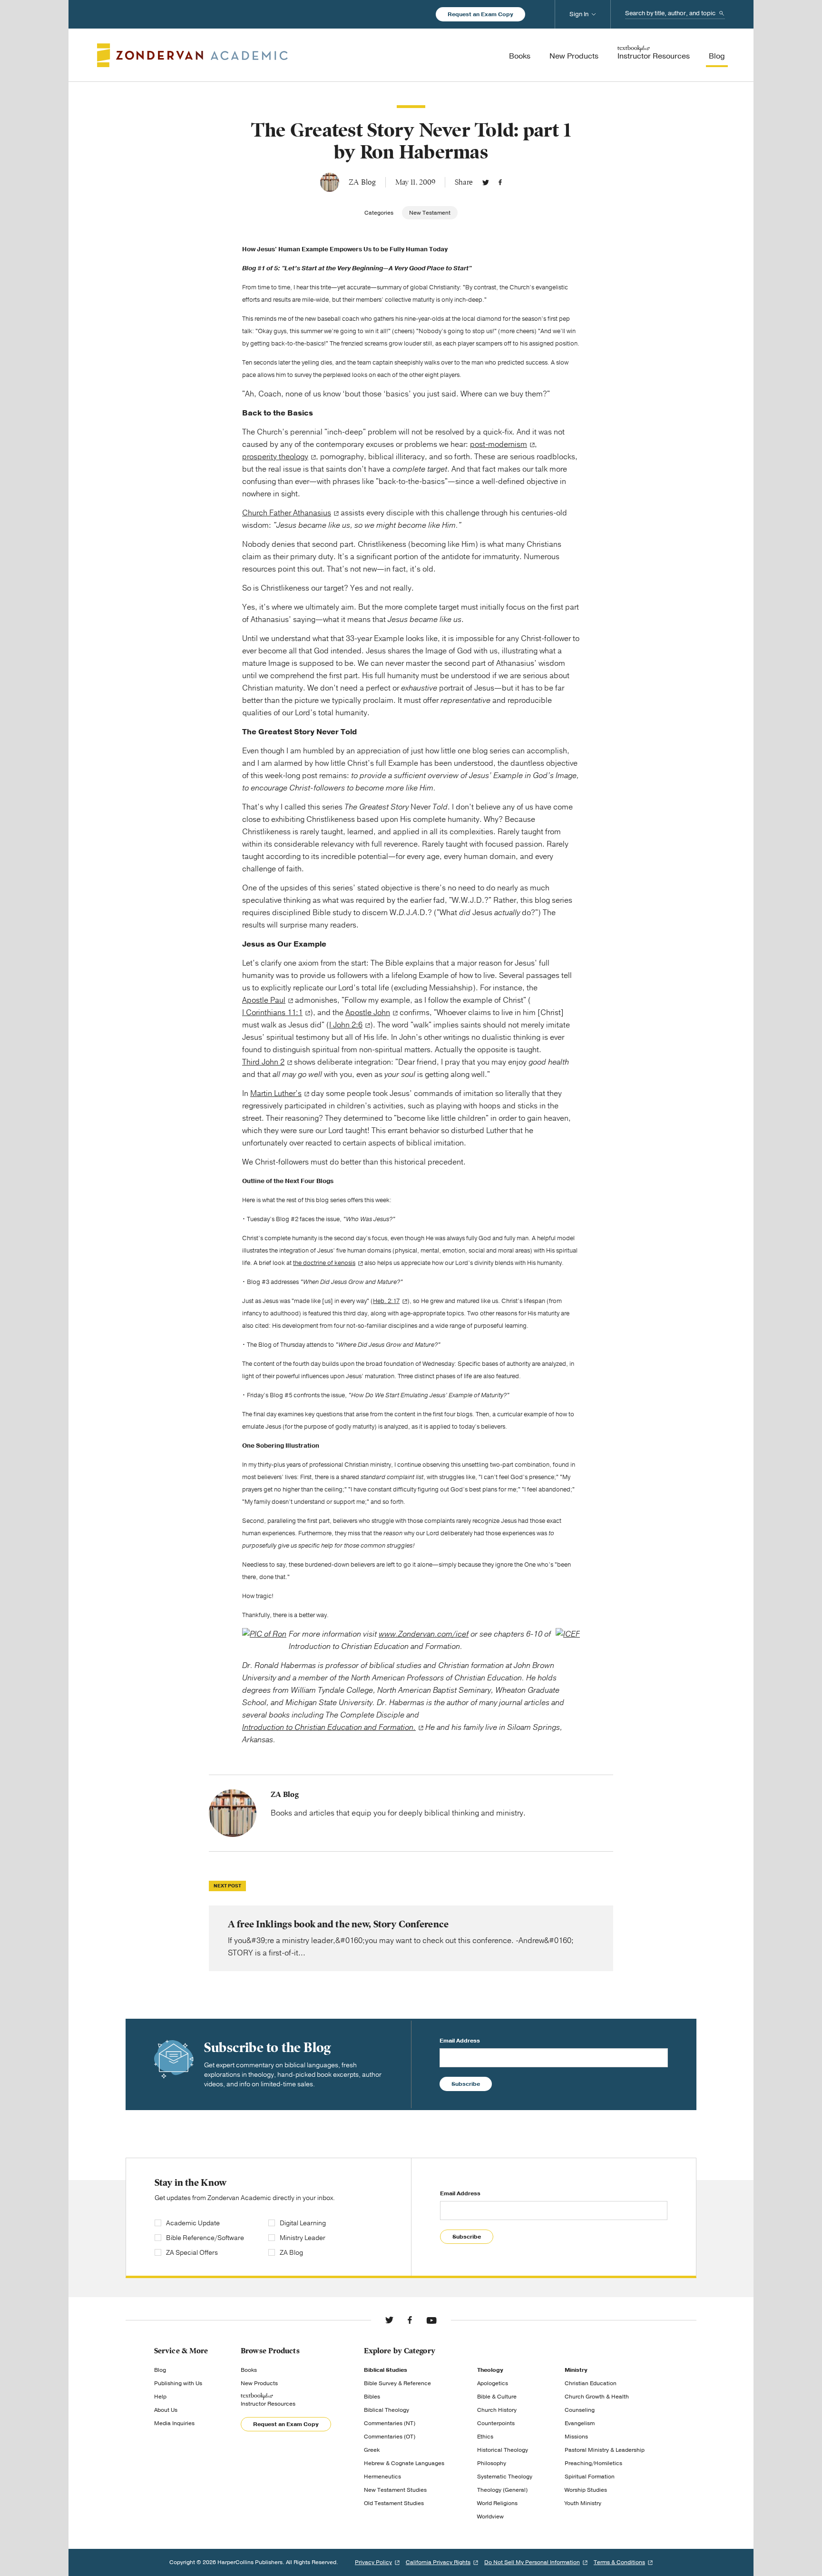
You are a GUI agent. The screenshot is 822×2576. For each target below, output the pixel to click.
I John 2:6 (346, 1025)
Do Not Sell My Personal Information (532, 2562)
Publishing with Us (178, 2383)
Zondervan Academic (192, 55)
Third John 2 (263, 1062)
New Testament (430, 213)
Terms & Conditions (619, 2562)
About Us (166, 2410)
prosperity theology (275, 457)
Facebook (500, 182)
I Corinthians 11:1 (272, 1013)
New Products (259, 2383)
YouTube (431, 2320)
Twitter (486, 182)
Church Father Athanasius (287, 513)
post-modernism (499, 444)
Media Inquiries (174, 2423)
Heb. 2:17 (386, 1301)
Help (160, 2397)
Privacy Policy (373, 2562)
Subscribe (466, 2084)
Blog (160, 2370)
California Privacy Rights (438, 2562)
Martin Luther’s (276, 1094)
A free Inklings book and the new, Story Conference (411, 1938)
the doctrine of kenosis (324, 1263)
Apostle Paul (264, 1000)
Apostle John (368, 1013)
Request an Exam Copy (480, 14)
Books (249, 2370)
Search (722, 13)
